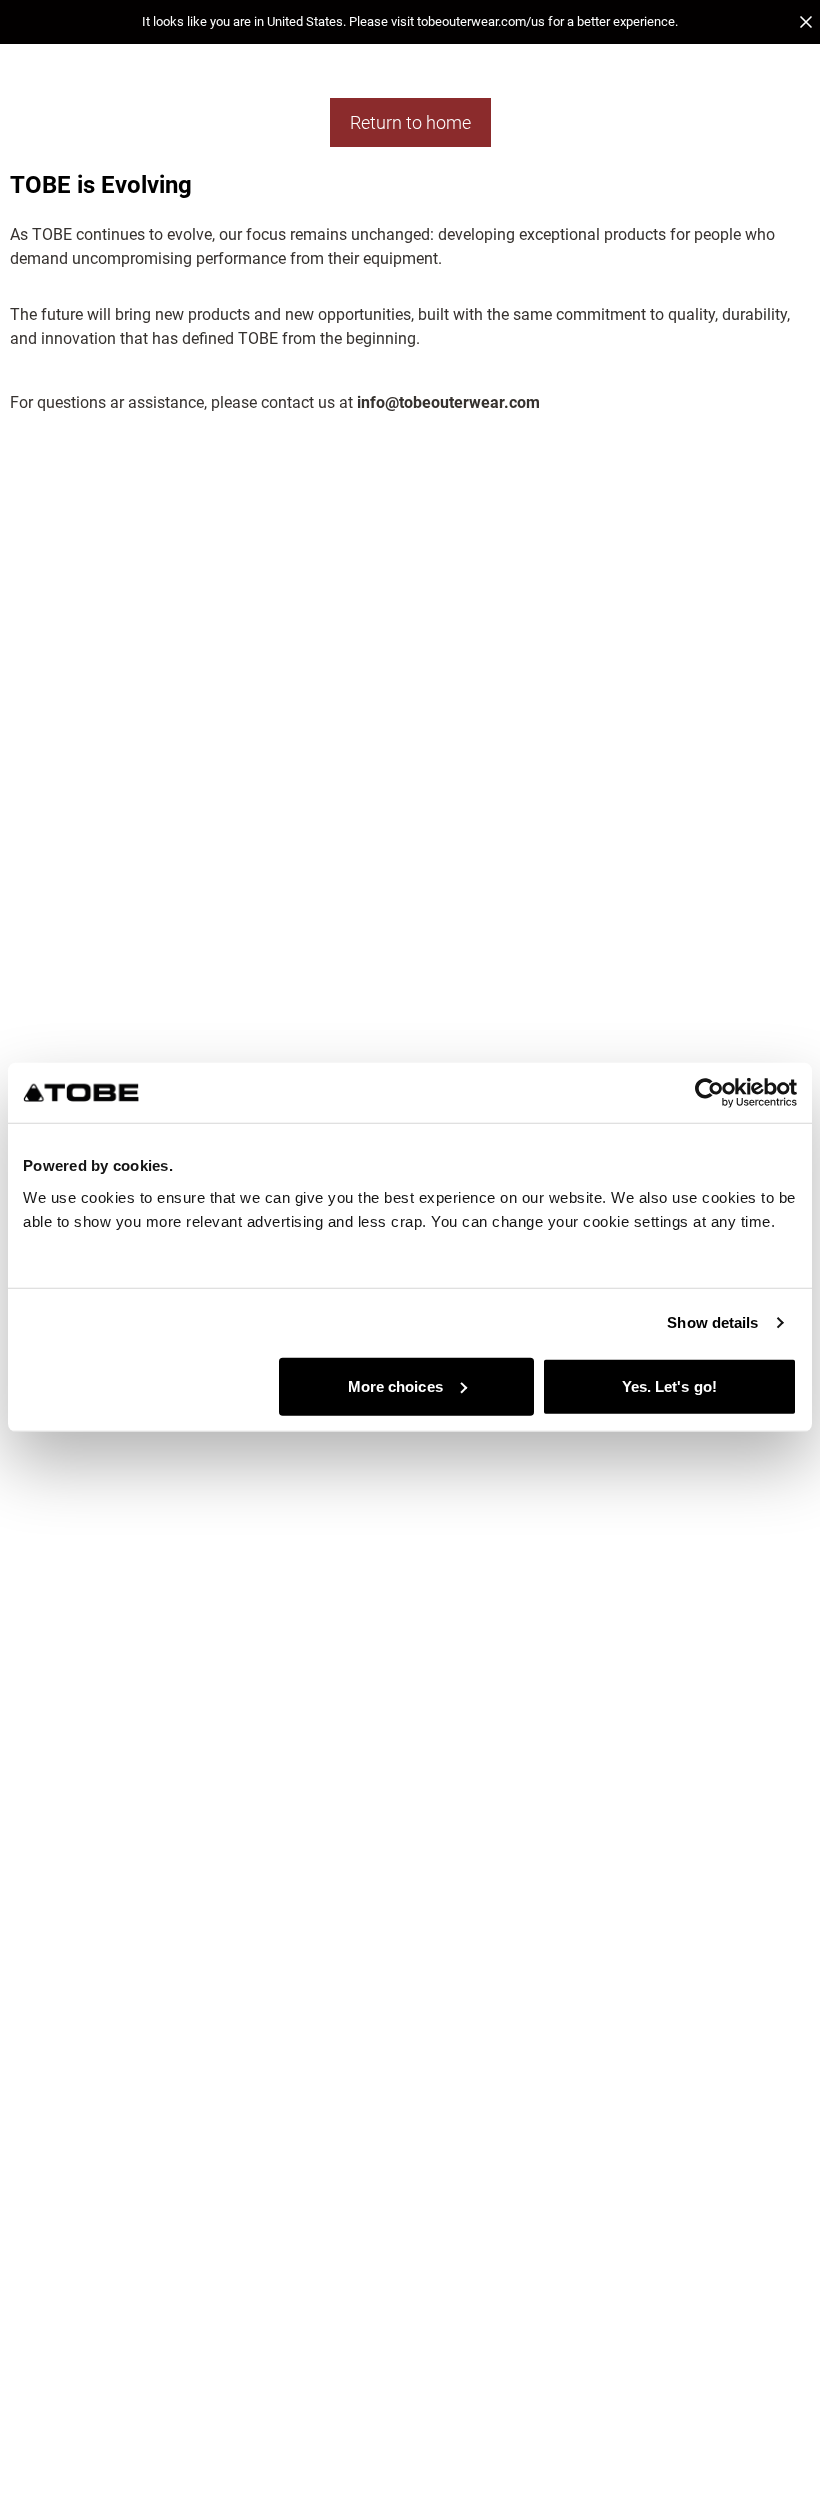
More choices (395, 1385)
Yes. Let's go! (669, 1385)
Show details (712, 1322)
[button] (410, 22)
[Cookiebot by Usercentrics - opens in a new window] (709, 1093)
